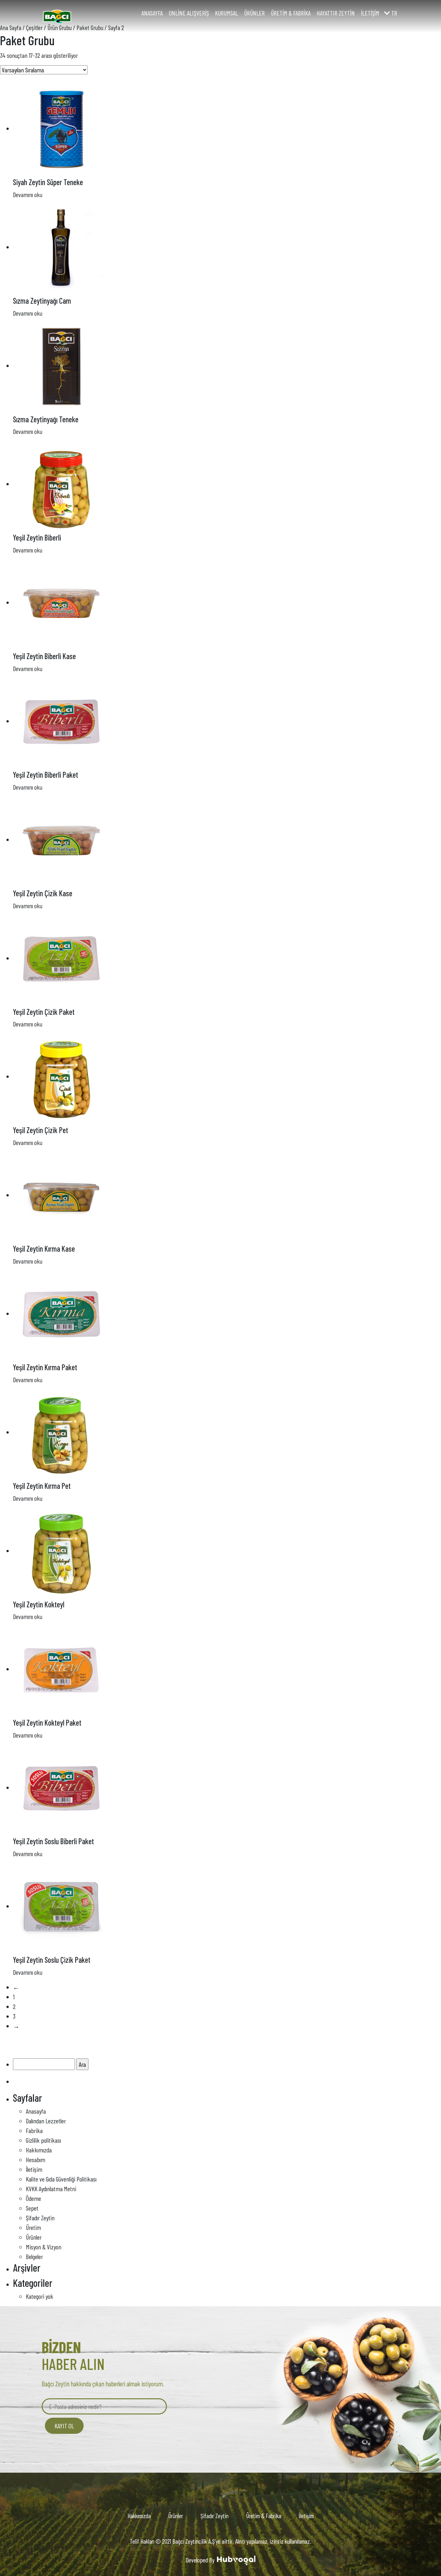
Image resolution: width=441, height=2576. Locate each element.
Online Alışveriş (189, 13)
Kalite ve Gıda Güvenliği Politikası (61, 2179)
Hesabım (36, 2160)
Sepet (32, 2208)
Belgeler (34, 2256)
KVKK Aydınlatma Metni (51, 2189)
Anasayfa (152, 13)
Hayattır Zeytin (336, 13)
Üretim (33, 2227)
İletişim (370, 13)
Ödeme (33, 2198)
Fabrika (34, 2130)
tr (394, 13)
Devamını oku (28, 195)
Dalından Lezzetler (46, 2121)
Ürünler (254, 13)
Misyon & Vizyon (44, 2247)
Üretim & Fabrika (291, 13)
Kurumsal (226, 13)
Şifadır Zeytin (40, 2218)
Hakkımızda (39, 2150)
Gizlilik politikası (43, 2140)
